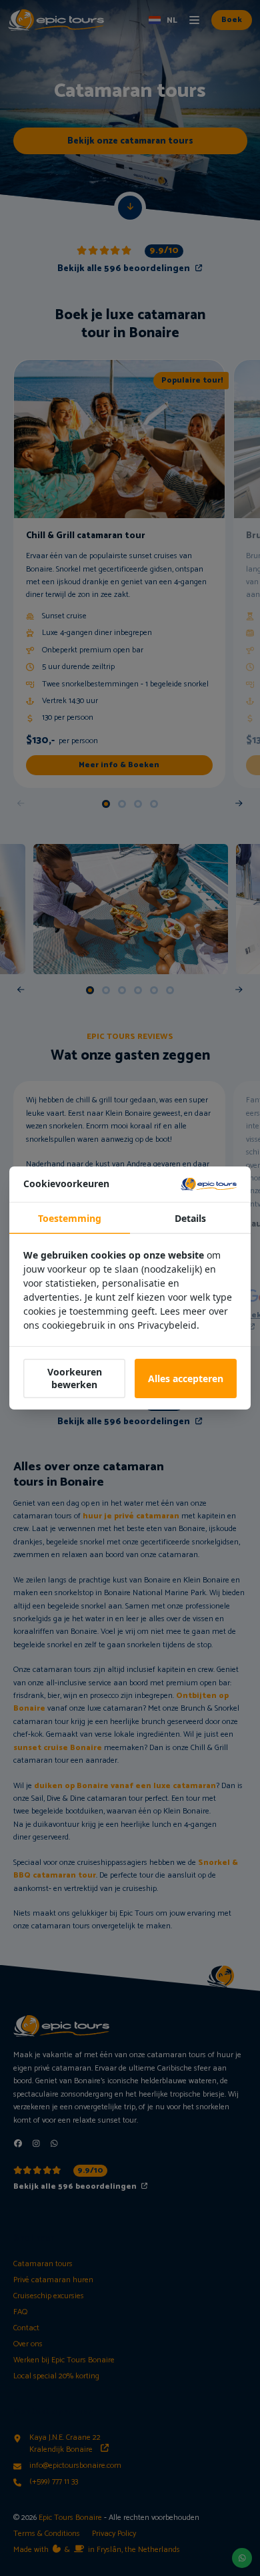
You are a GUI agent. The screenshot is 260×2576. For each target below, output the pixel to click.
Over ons (28, 2344)
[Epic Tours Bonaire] (56, 20)
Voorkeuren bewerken (75, 1378)
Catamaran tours (43, 2264)
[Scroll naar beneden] (130, 208)
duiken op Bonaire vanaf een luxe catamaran (125, 1786)
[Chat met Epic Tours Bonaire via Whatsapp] (54, 2144)
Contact (26, 2328)
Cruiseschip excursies (49, 2296)
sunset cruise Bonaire (58, 1748)
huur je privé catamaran (131, 1516)
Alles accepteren (186, 1378)
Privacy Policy (114, 2534)
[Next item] (239, 804)
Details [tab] (190, 1218)
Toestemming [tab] (70, 1218)
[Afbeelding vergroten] (131, 909)
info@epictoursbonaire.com (75, 2466)
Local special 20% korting (56, 2376)
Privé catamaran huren (53, 2280)
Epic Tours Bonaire (70, 2518)
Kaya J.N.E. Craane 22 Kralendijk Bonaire (65, 2444)
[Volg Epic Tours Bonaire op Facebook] (18, 2144)
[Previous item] (21, 804)
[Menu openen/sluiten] (194, 20)
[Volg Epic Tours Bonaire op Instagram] (36, 2144)
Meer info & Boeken (119, 765)
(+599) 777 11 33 (54, 2482)
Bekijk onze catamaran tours (130, 141)
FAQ (20, 2312)
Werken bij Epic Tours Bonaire (64, 2360)
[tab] (106, 804)
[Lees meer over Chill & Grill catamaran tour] (119, 574)
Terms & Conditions (47, 2534)
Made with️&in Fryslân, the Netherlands (97, 2550)
